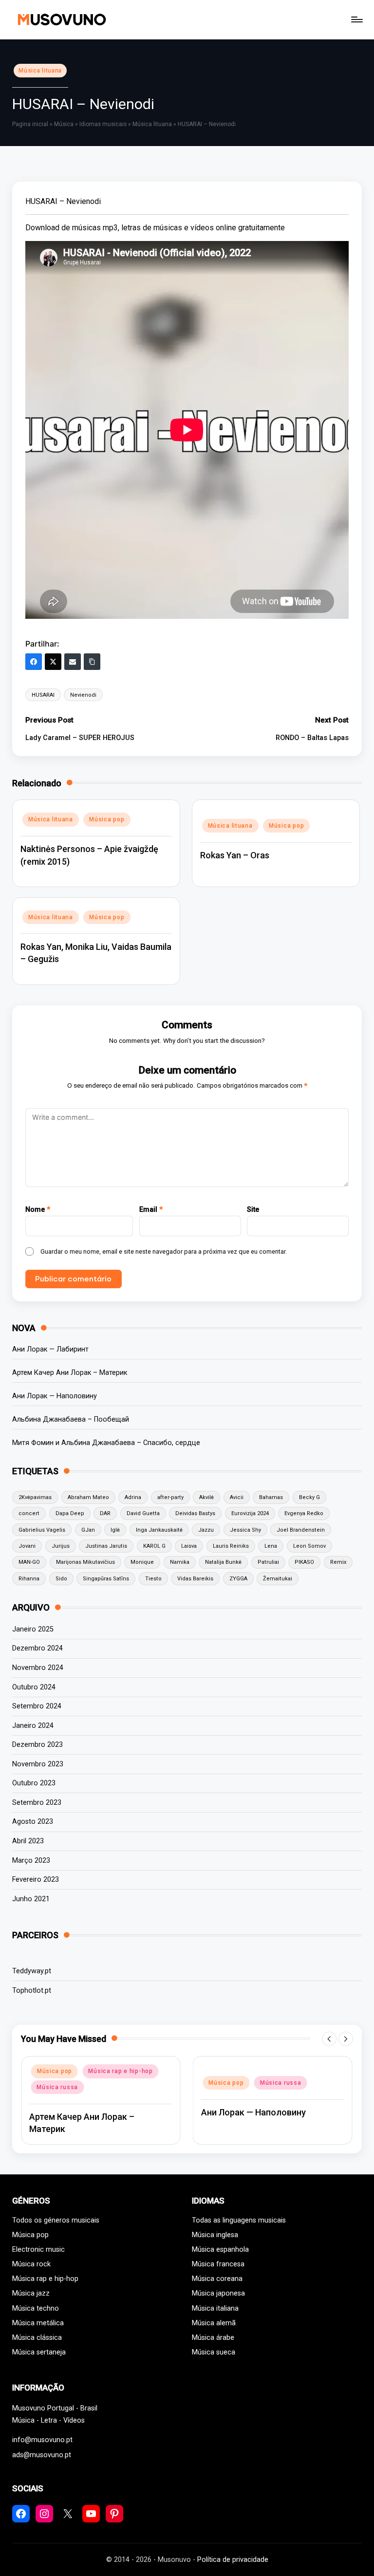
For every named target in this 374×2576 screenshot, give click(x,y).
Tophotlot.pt (32, 1991)
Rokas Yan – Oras (235, 855)
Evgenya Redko (304, 1513)
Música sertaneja (39, 2352)
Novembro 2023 (38, 1764)
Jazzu (206, 1530)
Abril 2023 (28, 1841)
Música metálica (38, 2323)
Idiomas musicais (103, 124)
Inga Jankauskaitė (159, 1530)
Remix (338, 1562)
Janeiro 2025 (33, 1629)
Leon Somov (309, 1546)
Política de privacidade (233, 2560)
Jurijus (61, 1546)
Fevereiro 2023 (36, 1880)
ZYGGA (238, 1579)
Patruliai (268, 1562)
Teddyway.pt (32, 1971)
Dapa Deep (70, 1513)
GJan (88, 1530)
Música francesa (218, 2264)
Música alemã (214, 2323)
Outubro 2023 (34, 1783)
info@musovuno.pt (42, 2440)
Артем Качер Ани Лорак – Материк (70, 1373)
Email (151, 1210)
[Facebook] (34, 662)
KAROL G (154, 1546)
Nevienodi (83, 695)
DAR (105, 1513)
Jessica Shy (245, 1530)
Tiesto (153, 1579)
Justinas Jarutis (106, 1546)
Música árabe (213, 2338)
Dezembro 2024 (37, 1648)
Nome (38, 1210)
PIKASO (304, 1562)
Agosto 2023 (33, 1822)
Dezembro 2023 (37, 1745)
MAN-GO (29, 1562)
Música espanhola (220, 2250)
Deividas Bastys (195, 1513)
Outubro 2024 (34, 1687)
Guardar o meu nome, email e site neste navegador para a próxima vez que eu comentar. (164, 1251)
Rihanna (29, 1579)
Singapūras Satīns (106, 1579)
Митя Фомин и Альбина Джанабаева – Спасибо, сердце (106, 1443)
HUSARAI (43, 695)
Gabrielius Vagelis (42, 1530)
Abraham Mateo (88, 1497)
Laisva (189, 1546)
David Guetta (143, 1513)
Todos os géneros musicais (56, 2220)
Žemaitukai (278, 1579)
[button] (329, 2039)
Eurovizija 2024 (250, 1513)
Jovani (27, 1546)
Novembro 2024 (38, 1668)
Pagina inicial (30, 124)
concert (29, 1513)
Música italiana (215, 2308)
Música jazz (31, 2293)
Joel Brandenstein (301, 1530)
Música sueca (214, 2352)
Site (253, 1210)
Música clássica (37, 2338)
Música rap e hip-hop (120, 2071)
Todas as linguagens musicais (239, 2220)
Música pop (107, 819)
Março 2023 (31, 1861)
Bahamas (271, 1497)
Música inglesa (215, 2235)
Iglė (115, 1530)
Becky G (309, 1497)
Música (64, 124)
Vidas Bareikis (195, 1579)
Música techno (36, 2308)
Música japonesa (218, 2293)
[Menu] (356, 19)
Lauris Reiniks (231, 1546)
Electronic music (38, 2250)
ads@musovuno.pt (42, 2455)
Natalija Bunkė (223, 1562)
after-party (170, 1497)
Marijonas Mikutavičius (85, 1562)
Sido (61, 1579)
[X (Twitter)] (53, 662)
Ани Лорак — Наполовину (55, 1396)
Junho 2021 (31, 1899)
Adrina (133, 1497)
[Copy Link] (92, 662)
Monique (142, 1562)
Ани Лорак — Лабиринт (50, 1349)
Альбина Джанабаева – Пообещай (71, 1419)
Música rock (31, 2264)
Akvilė (206, 1497)
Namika (180, 1562)
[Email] (73, 662)
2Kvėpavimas (35, 1497)
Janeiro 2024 (33, 1726)
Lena (271, 1546)
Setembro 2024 (37, 1706)
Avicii (237, 1497)
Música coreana (217, 2279)
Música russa (57, 2087)
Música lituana (40, 71)
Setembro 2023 (37, 1803)
